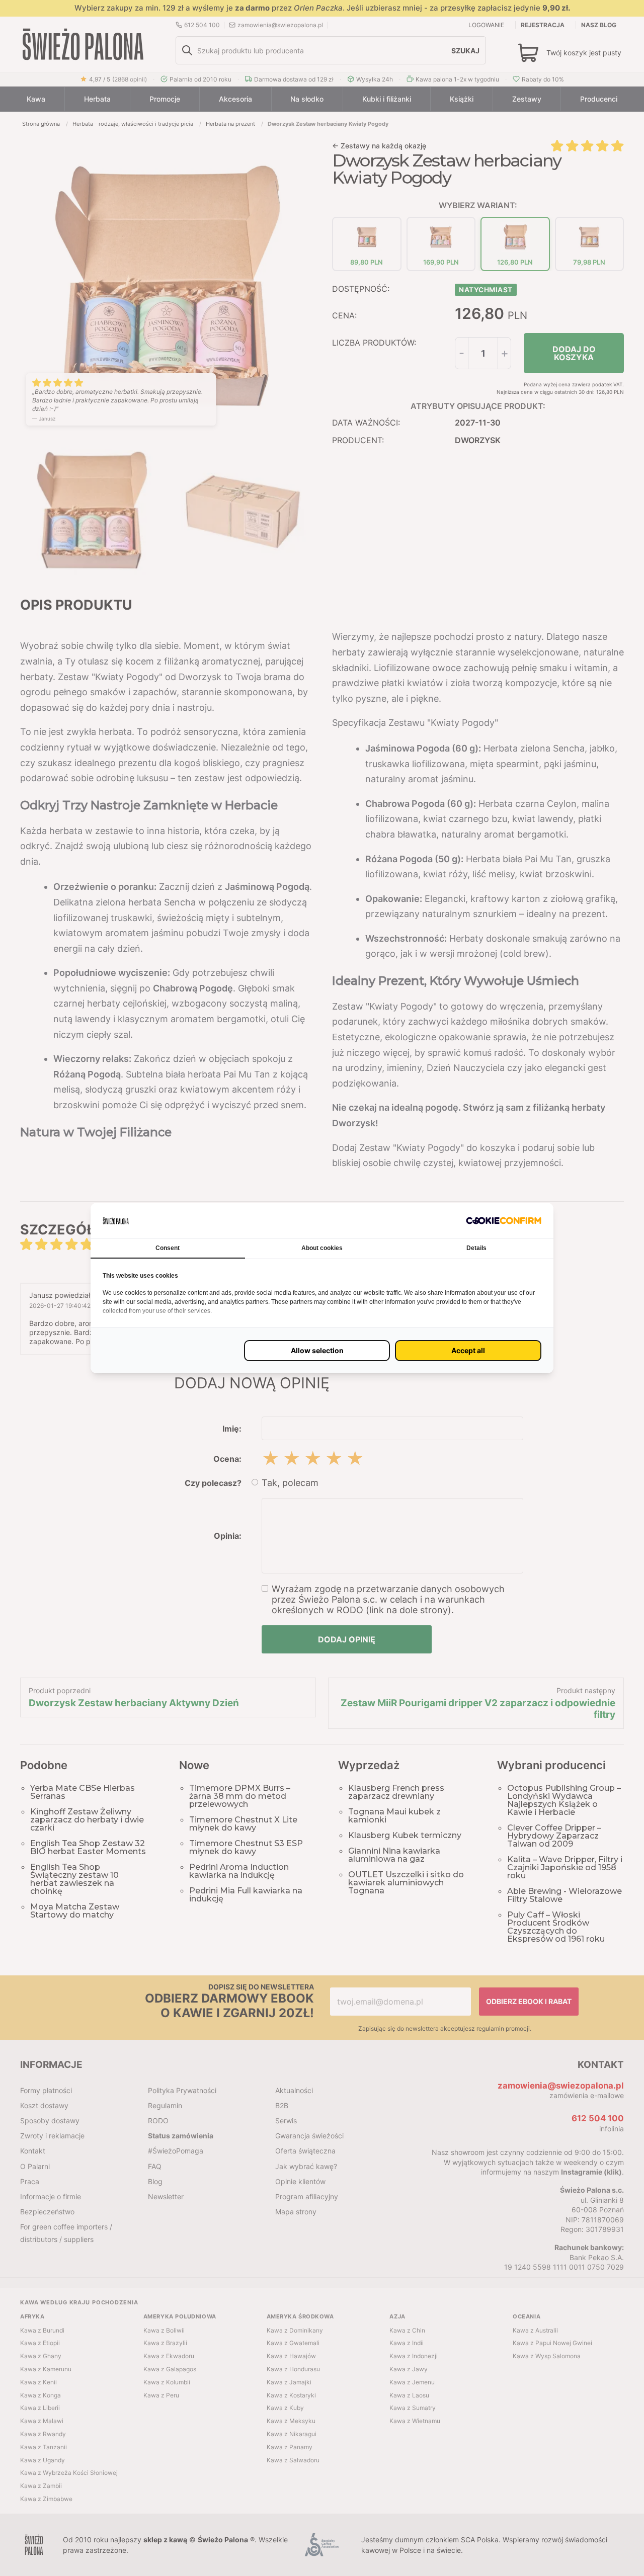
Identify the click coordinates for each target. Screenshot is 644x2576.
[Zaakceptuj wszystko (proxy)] (468, 1351)
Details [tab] (476, 1248)
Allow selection (317, 1350)
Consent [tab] (168, 1248)
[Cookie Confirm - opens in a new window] (504, 1221)
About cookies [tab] (322, 1248)
